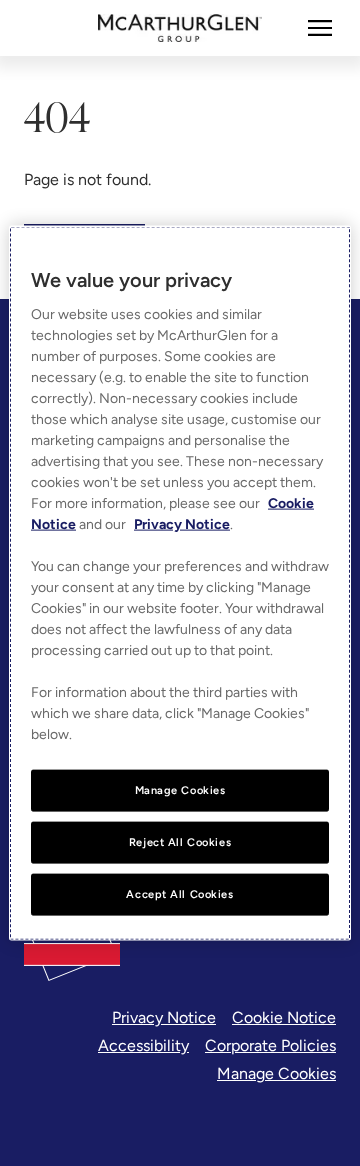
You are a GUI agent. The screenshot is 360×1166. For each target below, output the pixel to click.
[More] (320, 28)
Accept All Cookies (179, 893)
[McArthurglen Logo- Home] (180, 28)
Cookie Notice (284, 1017)
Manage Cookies (276, 1073)
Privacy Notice (164, 1017)
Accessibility (143, 1045)
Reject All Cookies (180, 842)
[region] (180, 583)
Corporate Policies (270, 1045)
